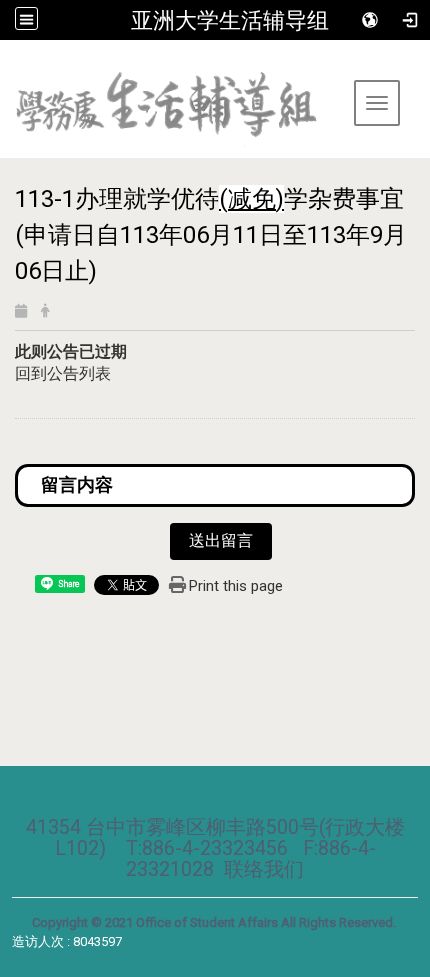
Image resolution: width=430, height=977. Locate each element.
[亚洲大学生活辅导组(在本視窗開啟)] (175, 115)
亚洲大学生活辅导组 (230, 20)
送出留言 (221, 540)
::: (7, 64)
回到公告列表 (63, 373)
